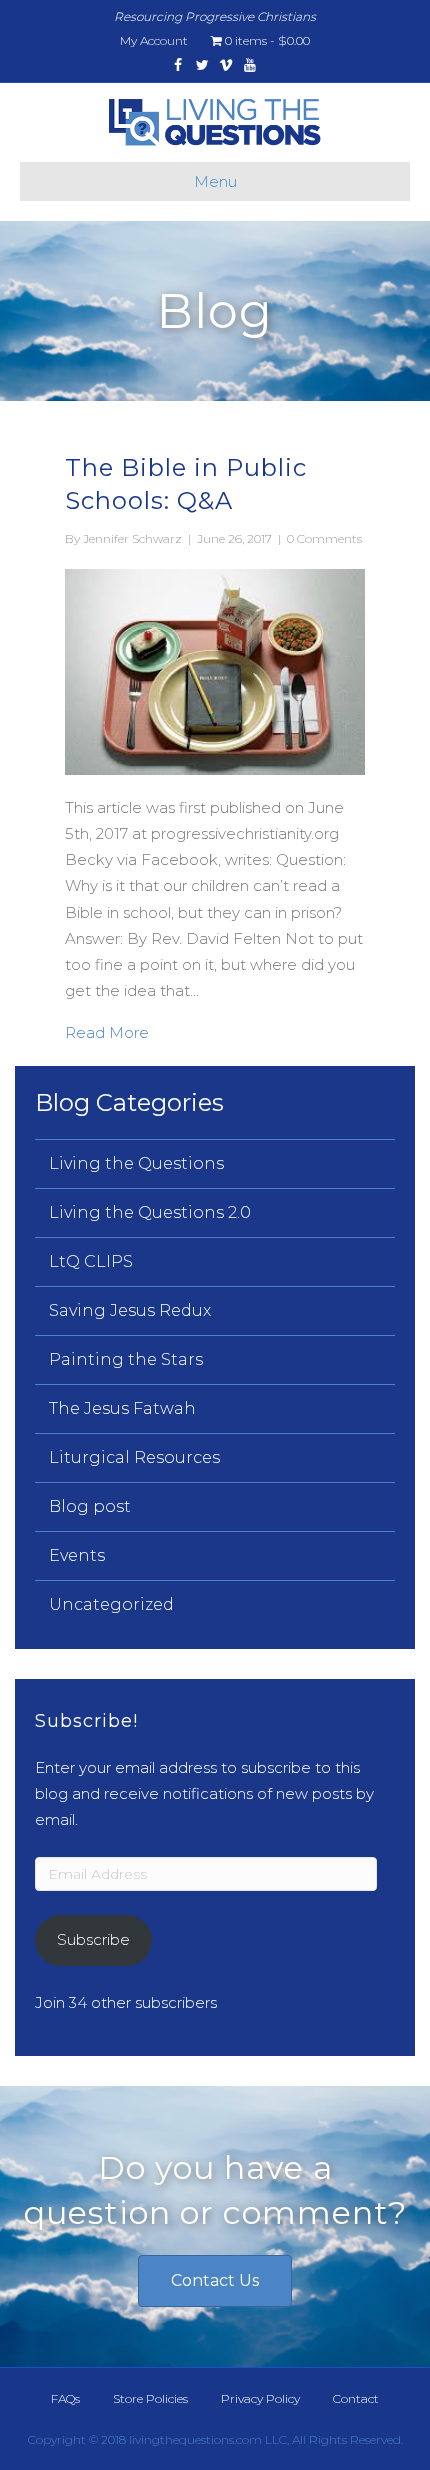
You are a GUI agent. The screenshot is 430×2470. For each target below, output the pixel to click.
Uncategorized (111, 1604)
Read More (107, 1032)
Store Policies (150, 2398)
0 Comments (324, 538)
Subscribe (93, 1939)
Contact (356, 2398)
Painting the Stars (126, 1359)
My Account (154, 40)
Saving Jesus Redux (130, 1310)
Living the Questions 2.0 (150, 1212)
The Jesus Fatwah (122, 1408)
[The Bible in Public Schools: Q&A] (215, 670)
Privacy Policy (260, 2398)
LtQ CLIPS (91, 1261)
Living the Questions (136, 1163)
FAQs (65, 2398)
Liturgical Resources (134, 1457)
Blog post (90, 1506)
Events (77, 1555)
